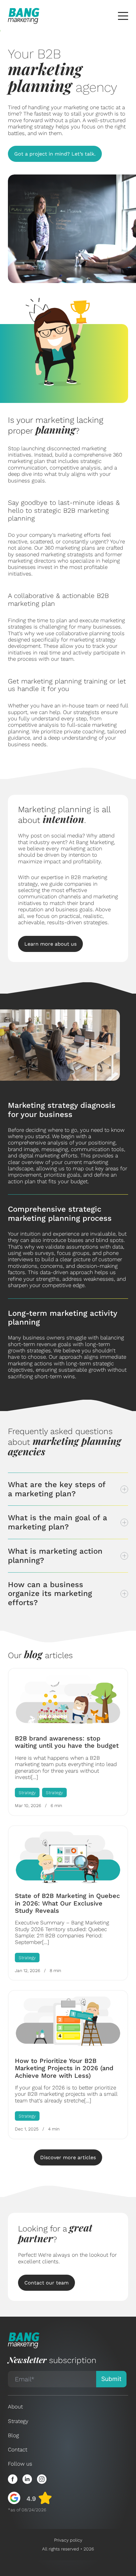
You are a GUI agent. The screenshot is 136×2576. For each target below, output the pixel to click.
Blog (13, 2435)
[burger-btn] (123, 16)
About (15, 2407)
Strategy (18, 2421)
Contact (18, 2449)
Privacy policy (68, 2540)
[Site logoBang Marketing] (24, 16)
